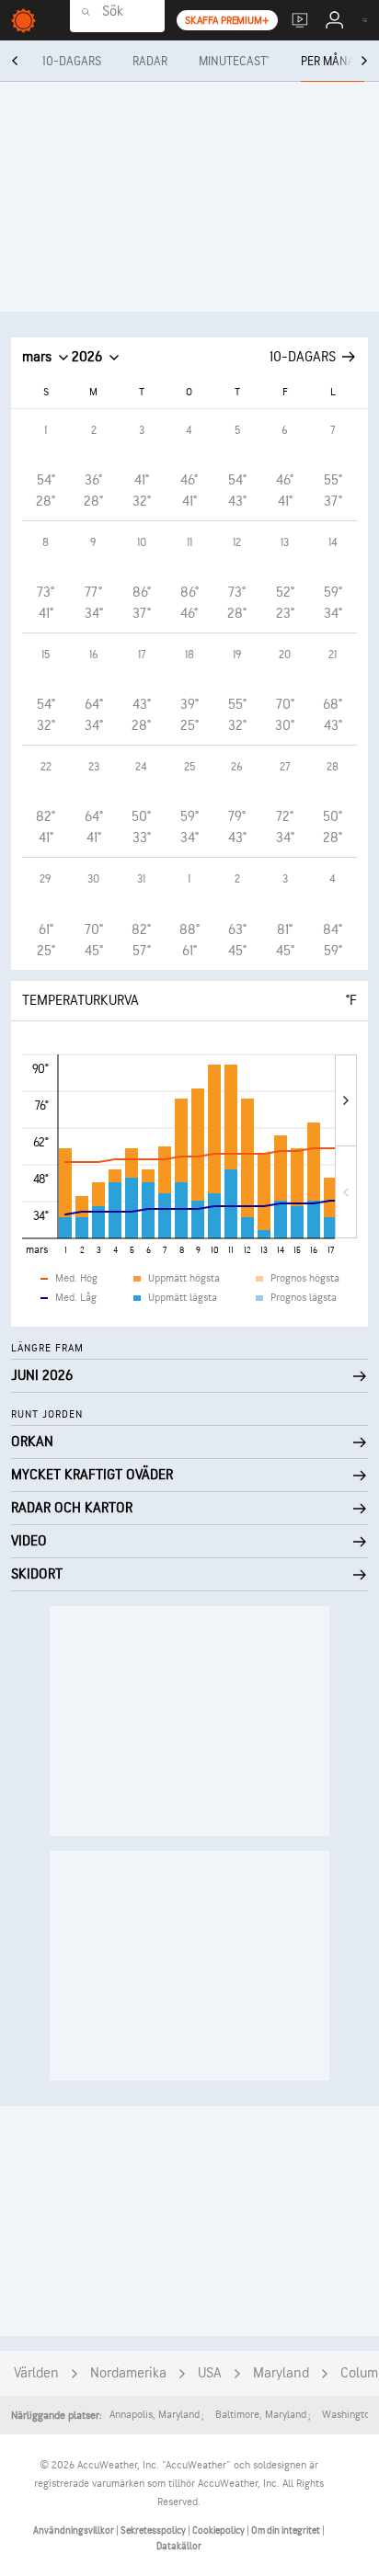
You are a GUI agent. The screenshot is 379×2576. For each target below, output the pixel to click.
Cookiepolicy (219, 2530)
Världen (36, 2373)
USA (210, 2373)
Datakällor (179, 2546)
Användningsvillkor (75, 2530)
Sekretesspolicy (154, 2530)
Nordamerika (128, 2373)
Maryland (281, 2373)
